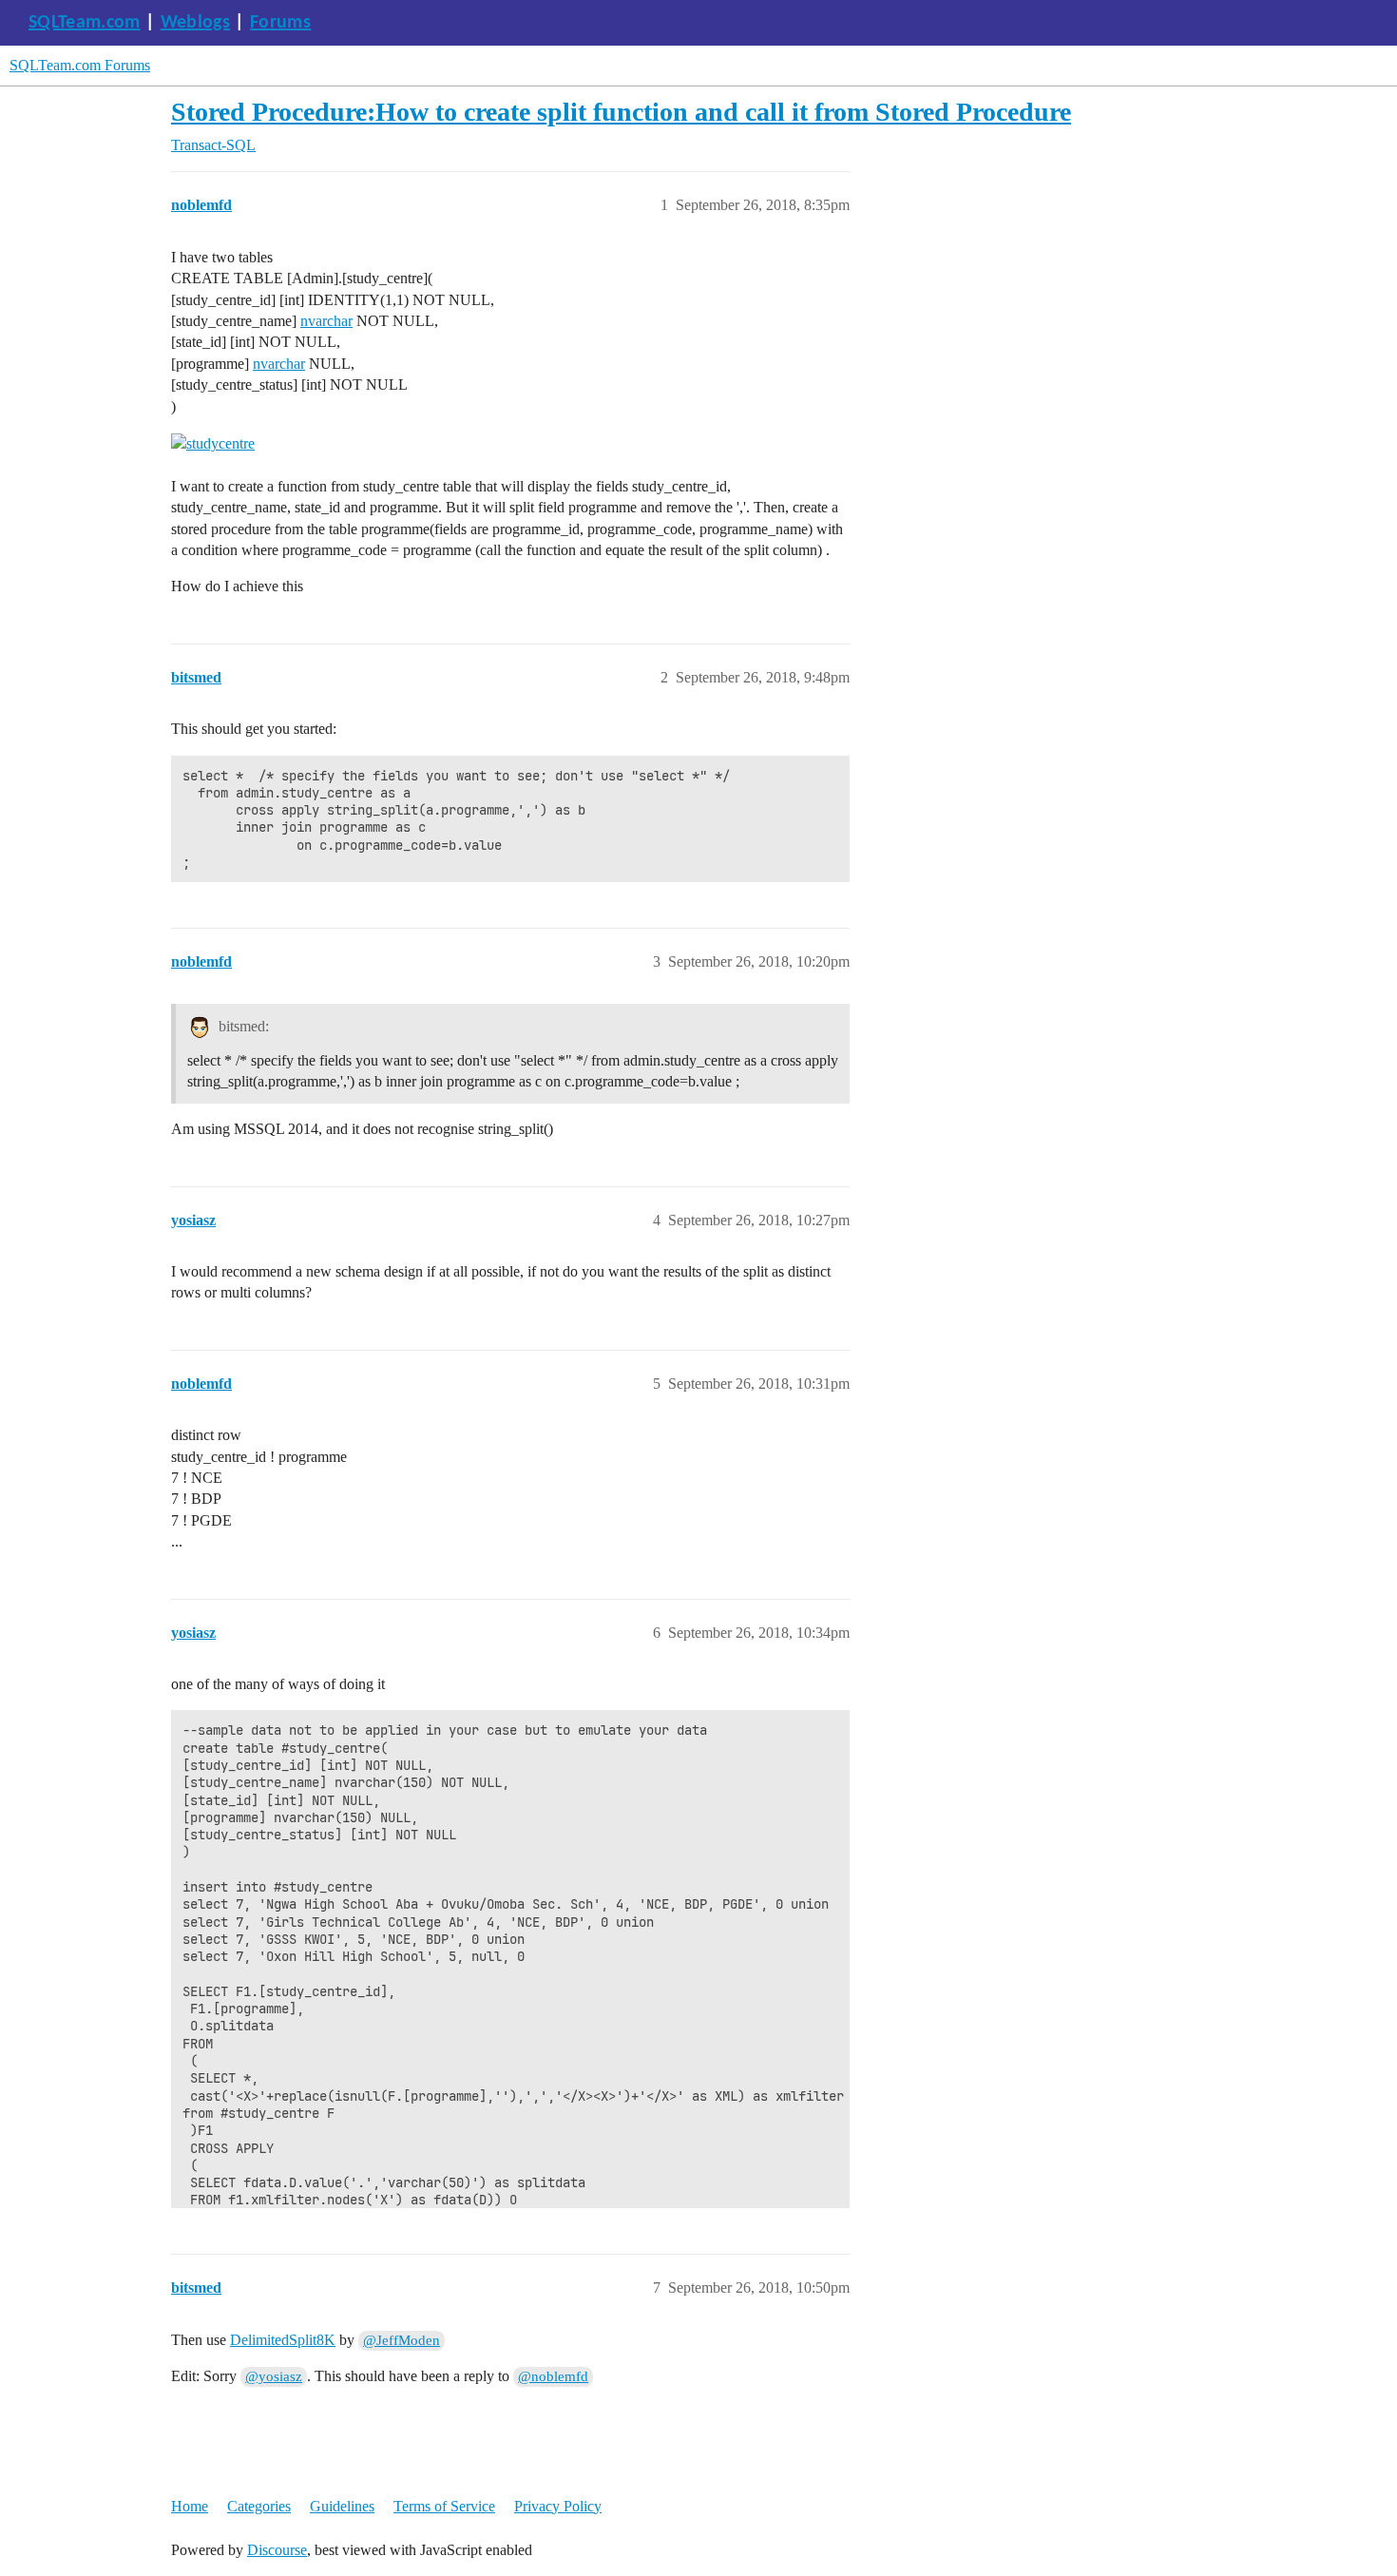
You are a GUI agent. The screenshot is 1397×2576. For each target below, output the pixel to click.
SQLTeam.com (85, 23)
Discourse (277, 2550)
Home (190, 2506)
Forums (280, 23)
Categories (259, 2506)
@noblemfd (553, 2376)
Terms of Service (444, 2506)
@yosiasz (274, 2376)
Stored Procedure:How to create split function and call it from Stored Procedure (621, 112)
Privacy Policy (558, 2506)
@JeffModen (402, 2340)
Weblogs (195, 23)
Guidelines (342, 2506)
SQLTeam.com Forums (80, 65)
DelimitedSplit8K (283, 2340)
